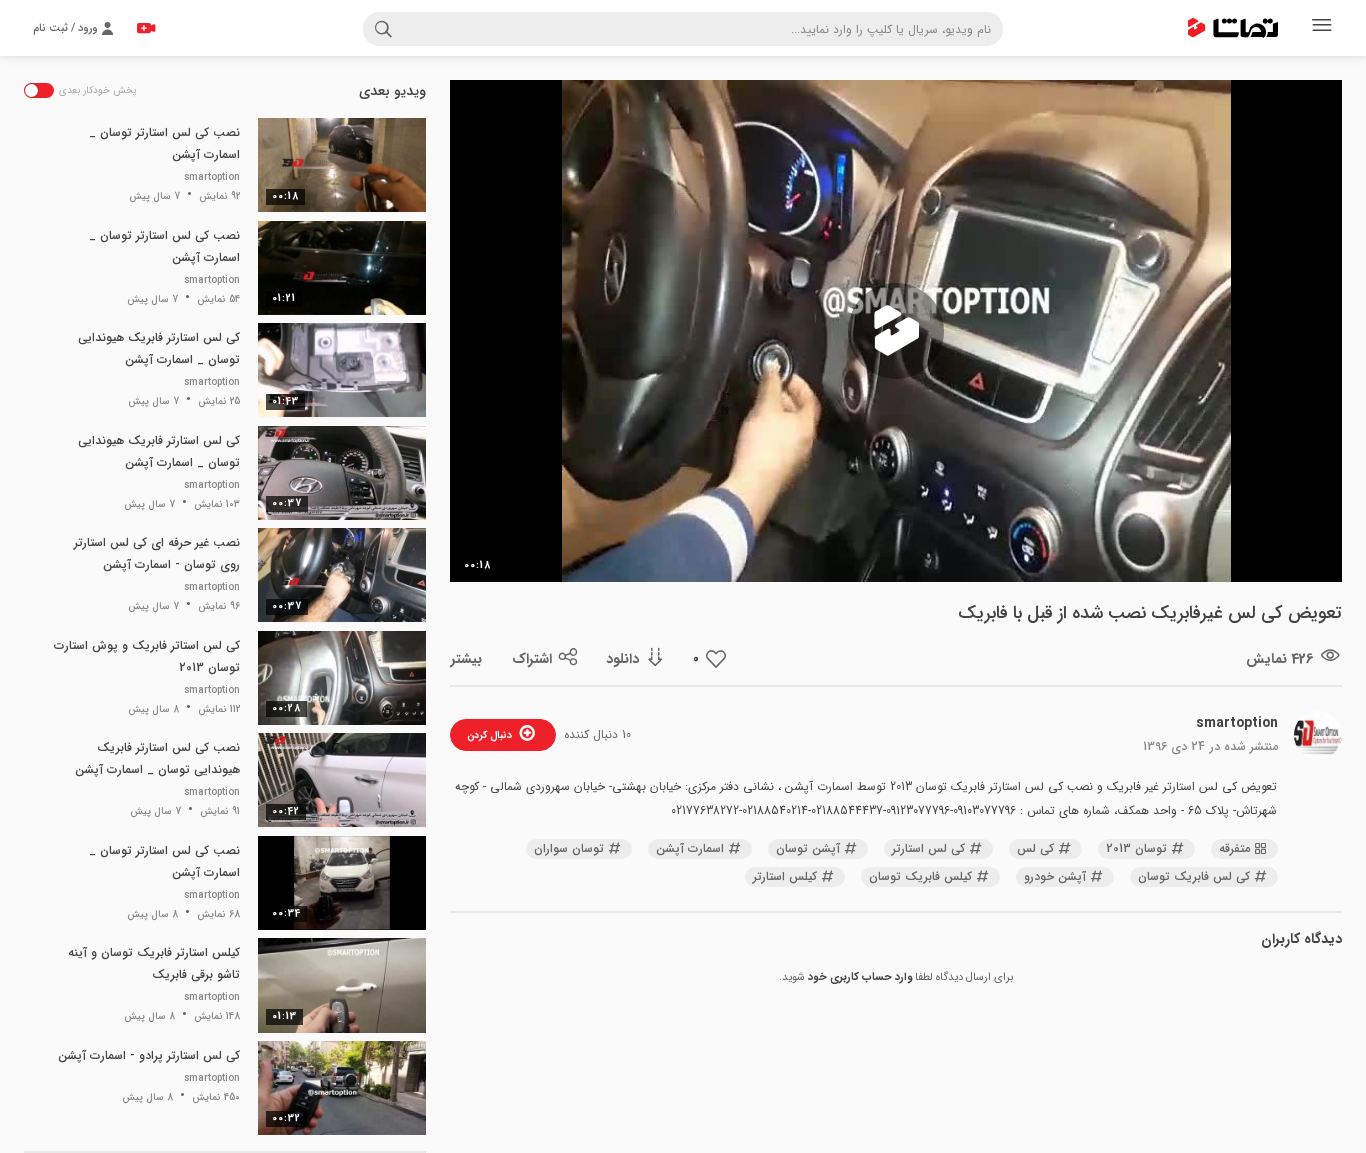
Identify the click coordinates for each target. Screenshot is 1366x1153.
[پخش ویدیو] (896, 331)
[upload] (146, 28)
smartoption (1237, 723)
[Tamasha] (1233, 28)
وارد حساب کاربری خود (860, 977)
